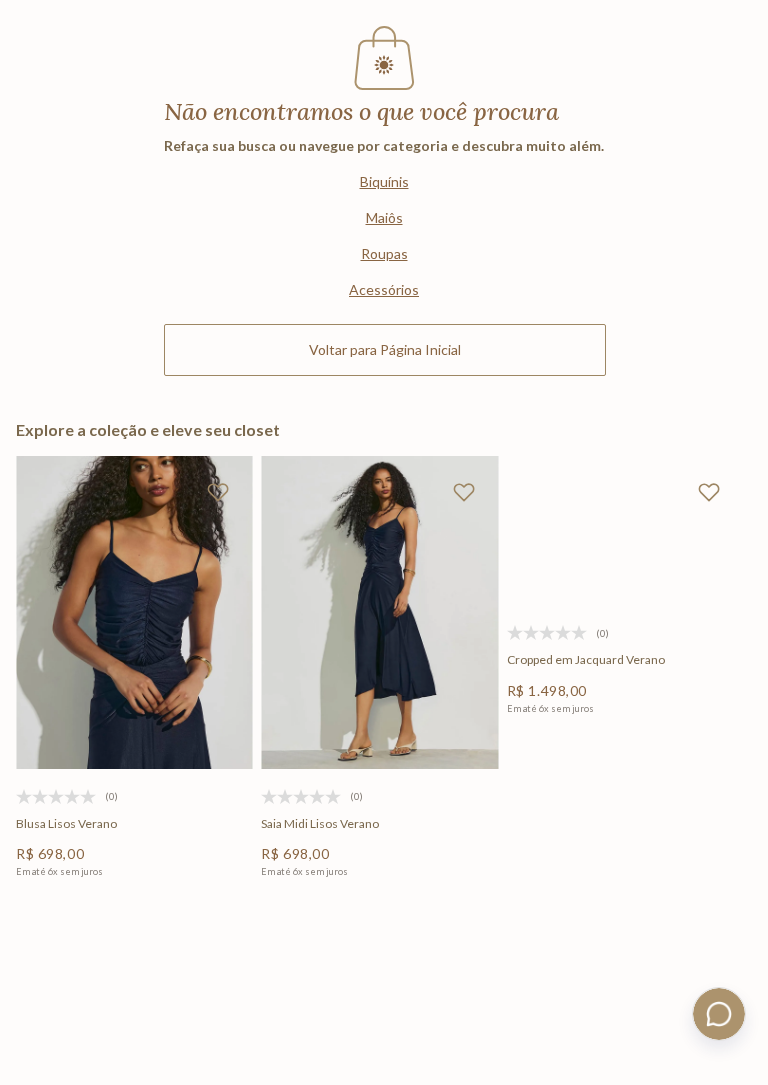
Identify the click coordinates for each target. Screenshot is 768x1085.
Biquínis (384, 181)
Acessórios (384, 289)
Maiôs (384, 217)
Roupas (384, 253)
